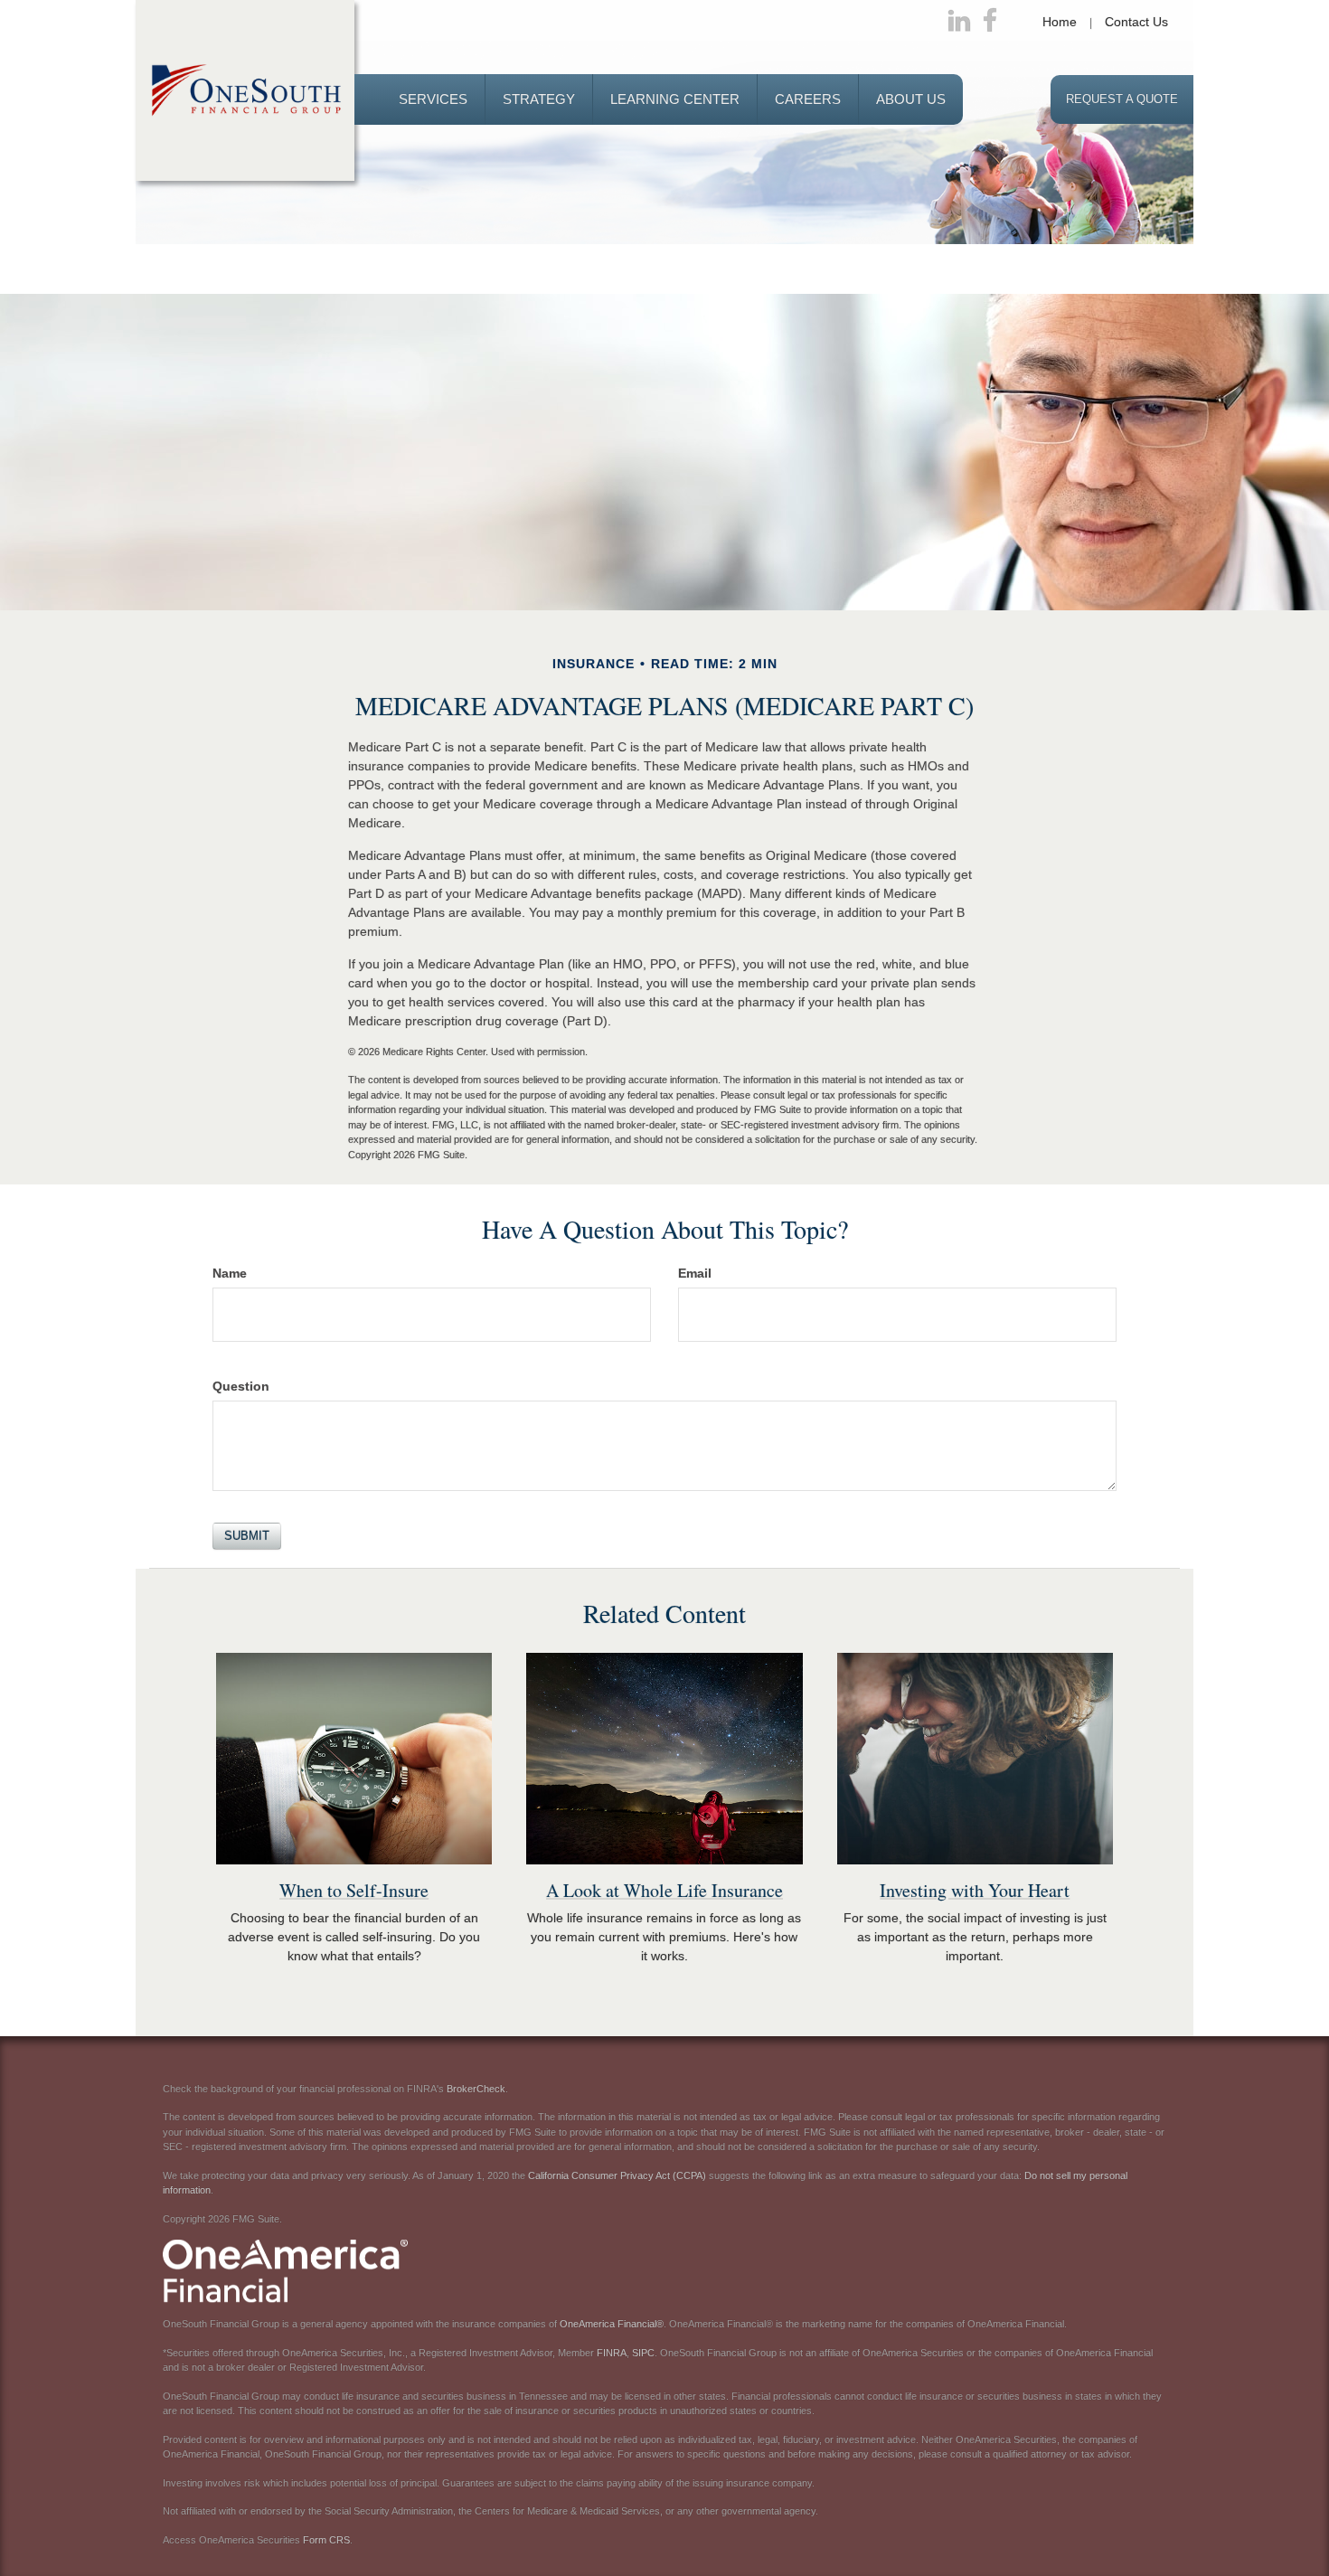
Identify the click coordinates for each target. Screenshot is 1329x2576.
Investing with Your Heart (975, 1890)
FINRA (612, 2353)
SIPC (643, 2353)
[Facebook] (990, 22)
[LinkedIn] (959, 22)
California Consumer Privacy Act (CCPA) (617, 2175)
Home (1060, 22)
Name (230, 1273)
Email (695, 1273)
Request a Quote (1122, 99)
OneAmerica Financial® (612, 2324)
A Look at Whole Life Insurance (664, 1890)
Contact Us (1136, 22)
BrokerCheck (476, 2089)
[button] (433, 99)
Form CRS (326, 2540)
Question (241, 1386)
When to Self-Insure (354, 1890)
